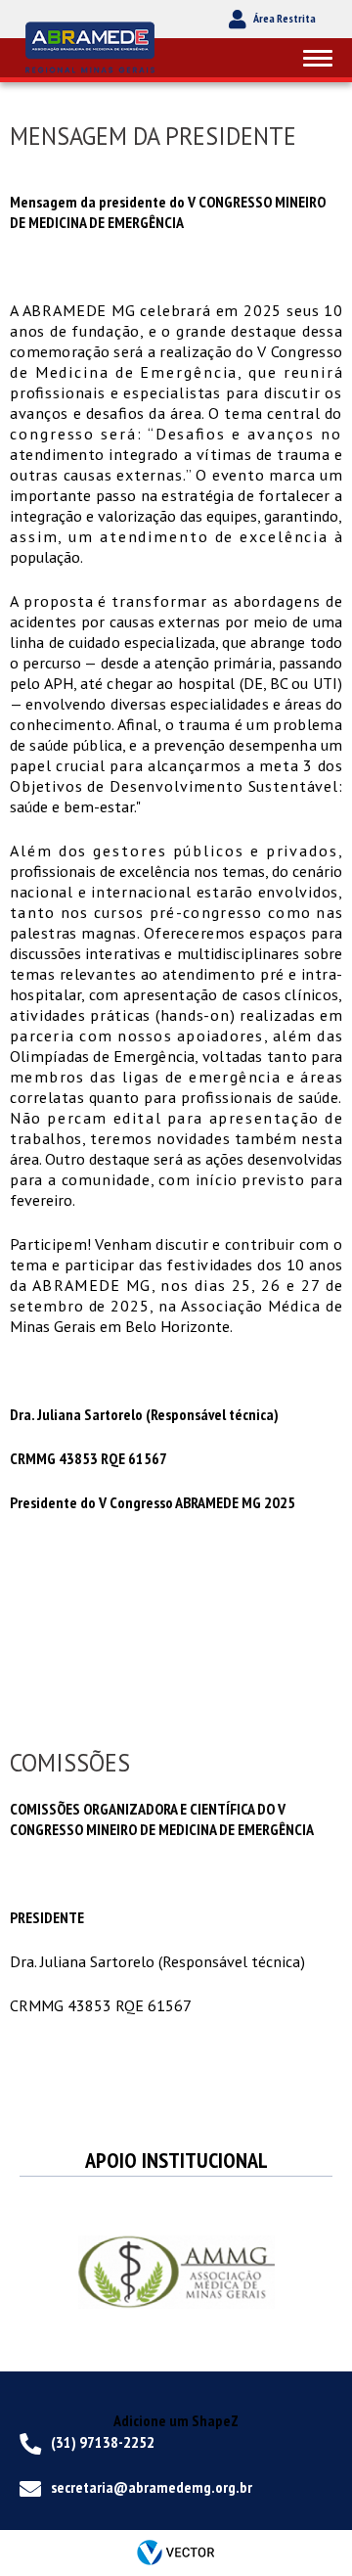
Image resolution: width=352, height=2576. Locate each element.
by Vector (176, 2553)
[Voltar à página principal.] (93, 46)
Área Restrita (285, 18)
